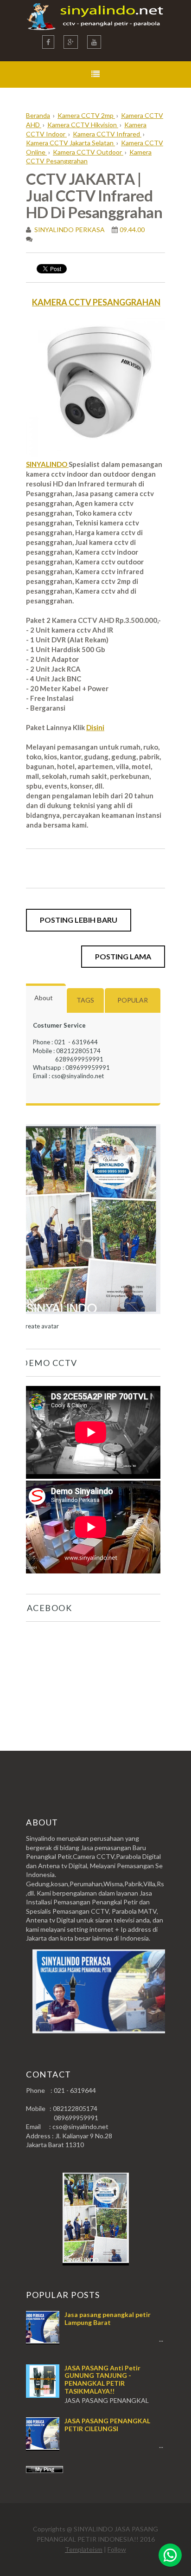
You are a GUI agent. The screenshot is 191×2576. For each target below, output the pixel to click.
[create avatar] (91, 1317)
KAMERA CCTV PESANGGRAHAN (96, 302)
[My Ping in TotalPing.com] (45, 2470)
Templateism (84, 2549)
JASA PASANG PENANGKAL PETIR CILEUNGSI (107, 2425)
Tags (85, 1000)
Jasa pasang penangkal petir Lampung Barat (108, 2318)
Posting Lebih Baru (79, 920)
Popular (133, 1000)
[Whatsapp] (170, 2555)
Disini (95, 727)
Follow (117, 2549)
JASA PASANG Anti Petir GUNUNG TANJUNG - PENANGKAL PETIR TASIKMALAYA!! (102, 2379)
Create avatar (40, 1326)
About (44, 998)
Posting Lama (123, 956)
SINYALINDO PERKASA (69, 230)
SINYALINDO (47, 464)
